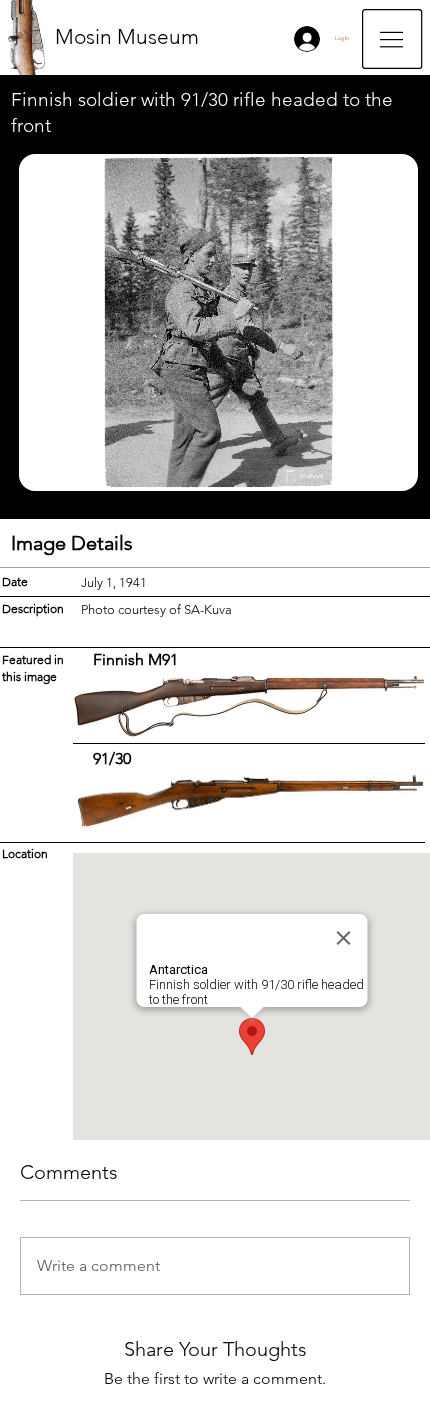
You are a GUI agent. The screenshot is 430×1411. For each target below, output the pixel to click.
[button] (392, 39)
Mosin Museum (127, 36)
